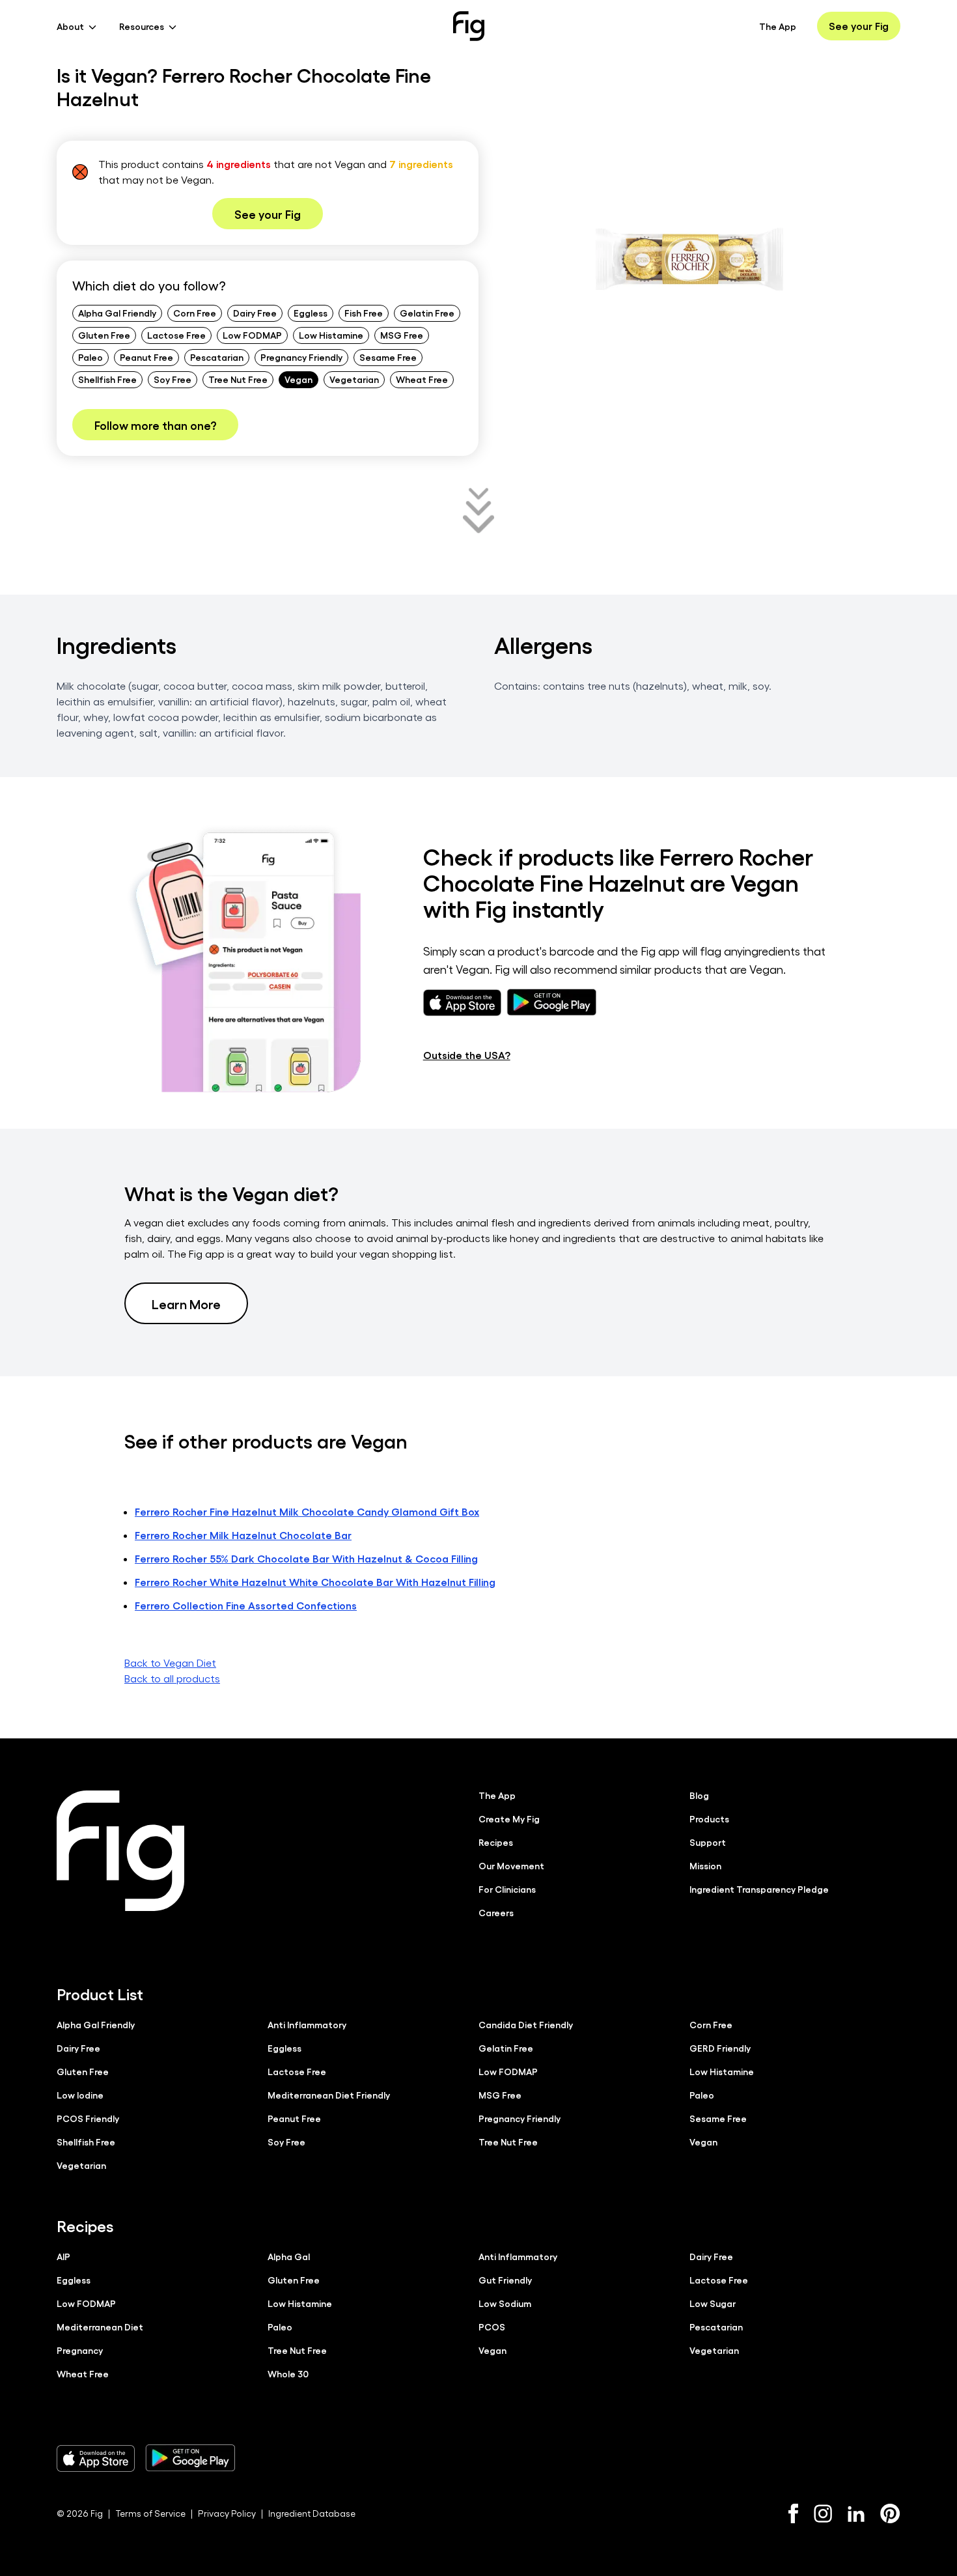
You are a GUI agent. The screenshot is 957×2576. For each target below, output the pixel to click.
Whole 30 (288, 2373)
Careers (496, 1912)
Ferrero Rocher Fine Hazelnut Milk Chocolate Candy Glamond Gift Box (307, 1511)
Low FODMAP (252, 335)
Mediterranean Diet (100, 2327)
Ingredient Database (312, 2513)
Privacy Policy (227, 2513)
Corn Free (195, 313)
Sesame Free (388, 357)
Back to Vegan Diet (170, 1663)
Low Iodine (80, 2095)
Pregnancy (80, 2350)
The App (778, 26)
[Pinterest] (890, 2513)
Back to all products (172, 1678)
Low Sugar (713, 2303)
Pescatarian (217, 357)
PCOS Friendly (88, 2118)
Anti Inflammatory (307, 2024)
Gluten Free (104, 335)
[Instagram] (823, 2513)
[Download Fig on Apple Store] (96, 2458)
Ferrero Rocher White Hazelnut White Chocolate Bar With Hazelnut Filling (315, 1582)
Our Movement (511, 1865)
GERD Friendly (720, 2048)
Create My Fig (509, 1819)
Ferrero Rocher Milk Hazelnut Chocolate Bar (243, 1535)
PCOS (492, 2327)
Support (708, 1842)
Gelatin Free (427, 313)
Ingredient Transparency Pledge (759, 1889)
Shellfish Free (107, 379)
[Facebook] (793, 2513)
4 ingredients (239, 164)
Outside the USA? (467, 1055)
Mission (705, 1865)
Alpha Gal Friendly (117, 313)
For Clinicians (507, 1889)
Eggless (311, 313)
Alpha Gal (289, 2256)
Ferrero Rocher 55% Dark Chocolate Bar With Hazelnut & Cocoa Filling (306, 1558)
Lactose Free (176, 335)
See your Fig (859, 26)
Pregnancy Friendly (301, 357)
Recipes (496, 1842)
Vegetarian (354, 379)
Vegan (298, 379)
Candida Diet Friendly (526, 2024)
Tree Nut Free (238, 379)
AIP (63, 2256)
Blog (699, 1795)
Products (709, 1819)
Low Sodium (505, 2303)
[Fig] (469, 26)
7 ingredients (421, 164)
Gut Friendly (505, 2280)
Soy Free (173, 379)
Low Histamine (331, 335)
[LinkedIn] (856, 2514)
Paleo (90, 357)
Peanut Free (146, 357)
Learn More (186, 1303)
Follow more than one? (155, 425)
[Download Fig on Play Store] (190, 2458)
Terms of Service (150, 2513)
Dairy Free (255, 313)
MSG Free (402, 335)
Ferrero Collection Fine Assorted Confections (246, 1605)
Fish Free (364, 313)
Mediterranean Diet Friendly (329, 2095)
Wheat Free (422, 379)
